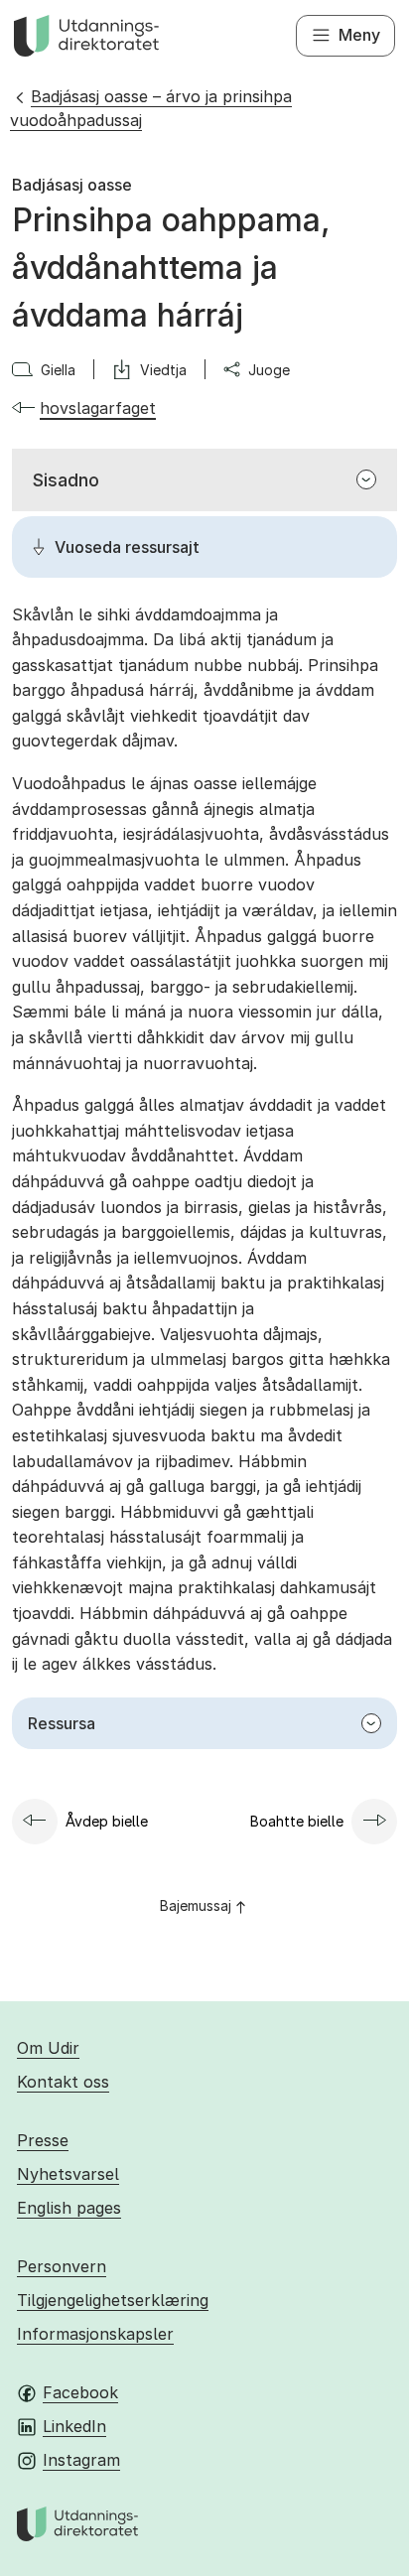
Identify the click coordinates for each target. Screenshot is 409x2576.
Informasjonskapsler (95, 2334)
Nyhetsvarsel (68, 2174)
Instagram (81, 2460)
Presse (43, 2140)
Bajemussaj (196, 1905)
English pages (69, 2208)
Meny (359, 35)
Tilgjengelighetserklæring (113, 2300)
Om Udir (48, 2048)
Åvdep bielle (107, 1821)
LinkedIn (74, 2426)
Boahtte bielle (297, 1821)
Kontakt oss (63, 2082)
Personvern (62, 2266)
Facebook (80, 2392)
